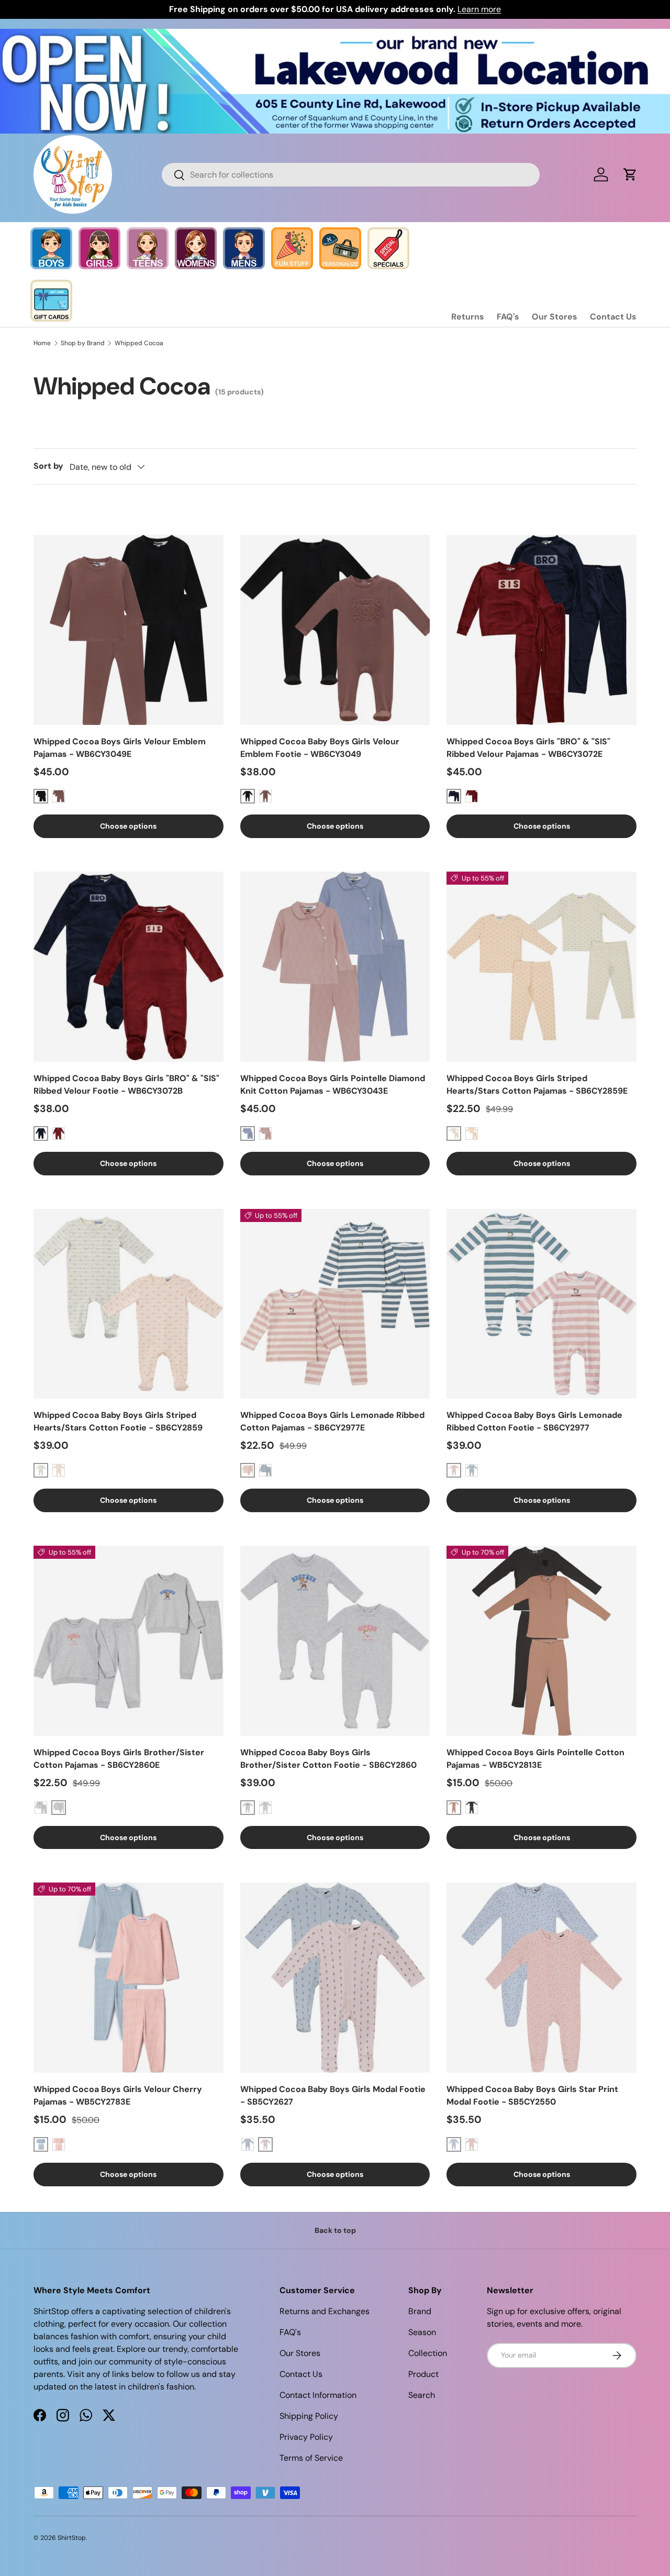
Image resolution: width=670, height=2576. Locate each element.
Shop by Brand (83, 343)
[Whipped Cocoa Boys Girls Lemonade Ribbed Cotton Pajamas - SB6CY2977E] (335, 1304)
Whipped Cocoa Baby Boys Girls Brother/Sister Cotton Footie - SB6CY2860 (328, 1759)
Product (423, 2374)
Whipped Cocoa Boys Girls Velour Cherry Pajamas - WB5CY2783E (118, 2095)
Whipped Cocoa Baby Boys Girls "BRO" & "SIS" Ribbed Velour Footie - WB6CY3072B (126, 1085)
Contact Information (318, 2395)
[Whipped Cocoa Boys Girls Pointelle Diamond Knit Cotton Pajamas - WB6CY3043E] (335, 967)
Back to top (335, 2230)
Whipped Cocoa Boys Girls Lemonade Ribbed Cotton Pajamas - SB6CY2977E (332, 1421)
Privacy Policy (306, 2437)
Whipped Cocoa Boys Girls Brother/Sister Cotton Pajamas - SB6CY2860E (119, 1759)
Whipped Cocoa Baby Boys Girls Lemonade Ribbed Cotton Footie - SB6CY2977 (534, 1421)
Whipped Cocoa (139, 343)
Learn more (479, 9)
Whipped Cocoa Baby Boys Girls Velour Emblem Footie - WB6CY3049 (320, 748)
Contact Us (613, 317)
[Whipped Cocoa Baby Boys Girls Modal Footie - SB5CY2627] (335, 1978)
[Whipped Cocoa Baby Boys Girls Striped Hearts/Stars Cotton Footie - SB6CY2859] (129, 1304)
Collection (428, 2353)
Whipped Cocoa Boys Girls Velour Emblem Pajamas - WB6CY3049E (120, 748)
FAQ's (508, 317)
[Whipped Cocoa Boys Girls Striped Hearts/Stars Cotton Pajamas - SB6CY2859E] (541, 967)
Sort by (48, 466)
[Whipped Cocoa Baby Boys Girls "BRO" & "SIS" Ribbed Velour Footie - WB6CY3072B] (129, 967)
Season (422, 2332)
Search (422, 2395)
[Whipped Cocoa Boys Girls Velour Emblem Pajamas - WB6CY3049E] (129, 630)
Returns (468, 317)
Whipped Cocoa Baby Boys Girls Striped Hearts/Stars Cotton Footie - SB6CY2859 (118, 1421)
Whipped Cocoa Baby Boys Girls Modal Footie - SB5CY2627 (333, 2095)
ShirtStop (72, 2538)
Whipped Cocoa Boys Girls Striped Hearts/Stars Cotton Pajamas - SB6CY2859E (537, 1085)
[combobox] (351, 175)
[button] (630, 174)
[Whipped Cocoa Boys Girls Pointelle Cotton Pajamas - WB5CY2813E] (541, 1641)
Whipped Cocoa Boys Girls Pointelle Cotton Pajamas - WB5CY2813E (535, 1759)
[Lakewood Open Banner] (335, 35)
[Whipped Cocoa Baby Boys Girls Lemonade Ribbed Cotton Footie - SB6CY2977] (541, 1304)
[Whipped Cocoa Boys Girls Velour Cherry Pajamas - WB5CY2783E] (129, 1978)
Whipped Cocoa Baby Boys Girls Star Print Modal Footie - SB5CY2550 (532, 2095)
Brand (420, 2311)
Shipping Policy (309, 2416)
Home (42, 343)
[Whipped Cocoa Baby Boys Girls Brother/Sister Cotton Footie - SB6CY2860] (335, 1641)
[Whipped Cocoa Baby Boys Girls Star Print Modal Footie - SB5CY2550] (541, 1978)
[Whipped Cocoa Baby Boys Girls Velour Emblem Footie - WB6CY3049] (335, 630)
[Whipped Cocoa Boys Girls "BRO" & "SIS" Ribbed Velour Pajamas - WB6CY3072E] (541, 630)
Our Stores (555, 317)
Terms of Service (311, 2458)
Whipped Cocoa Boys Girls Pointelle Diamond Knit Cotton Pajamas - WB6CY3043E (333, 1085)
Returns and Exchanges (325, 2311)
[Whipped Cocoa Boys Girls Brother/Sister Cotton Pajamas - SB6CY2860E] (129, 1641)
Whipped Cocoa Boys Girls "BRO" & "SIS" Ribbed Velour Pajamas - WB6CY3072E (528, 748)
